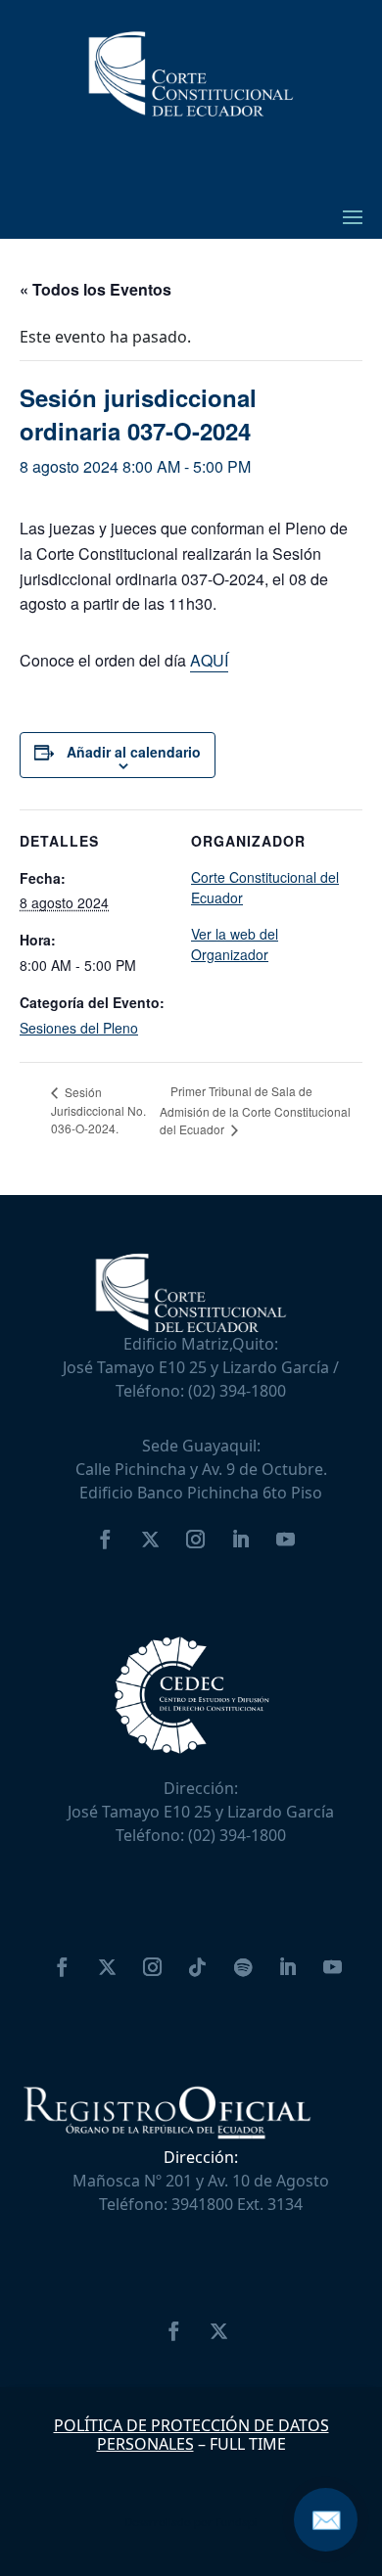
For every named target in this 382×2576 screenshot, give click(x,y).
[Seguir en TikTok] (198, 1967)
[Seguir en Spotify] (243, 1967)
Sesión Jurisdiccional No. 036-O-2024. (98, 1110)
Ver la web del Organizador (235, 944)
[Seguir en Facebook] (105, 1540)
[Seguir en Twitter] (150, 1540)
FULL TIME (248, 2444)
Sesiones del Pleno (79, 1028)
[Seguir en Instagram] (195, 1540)
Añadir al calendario (134, 752)
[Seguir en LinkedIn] (240, 1540)
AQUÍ (209, 660)
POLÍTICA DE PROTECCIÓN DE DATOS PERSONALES (191, 2435)
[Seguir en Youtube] (285, 1540)
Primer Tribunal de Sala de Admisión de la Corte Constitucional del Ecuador (255, 1110)
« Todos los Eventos (95, 289)
